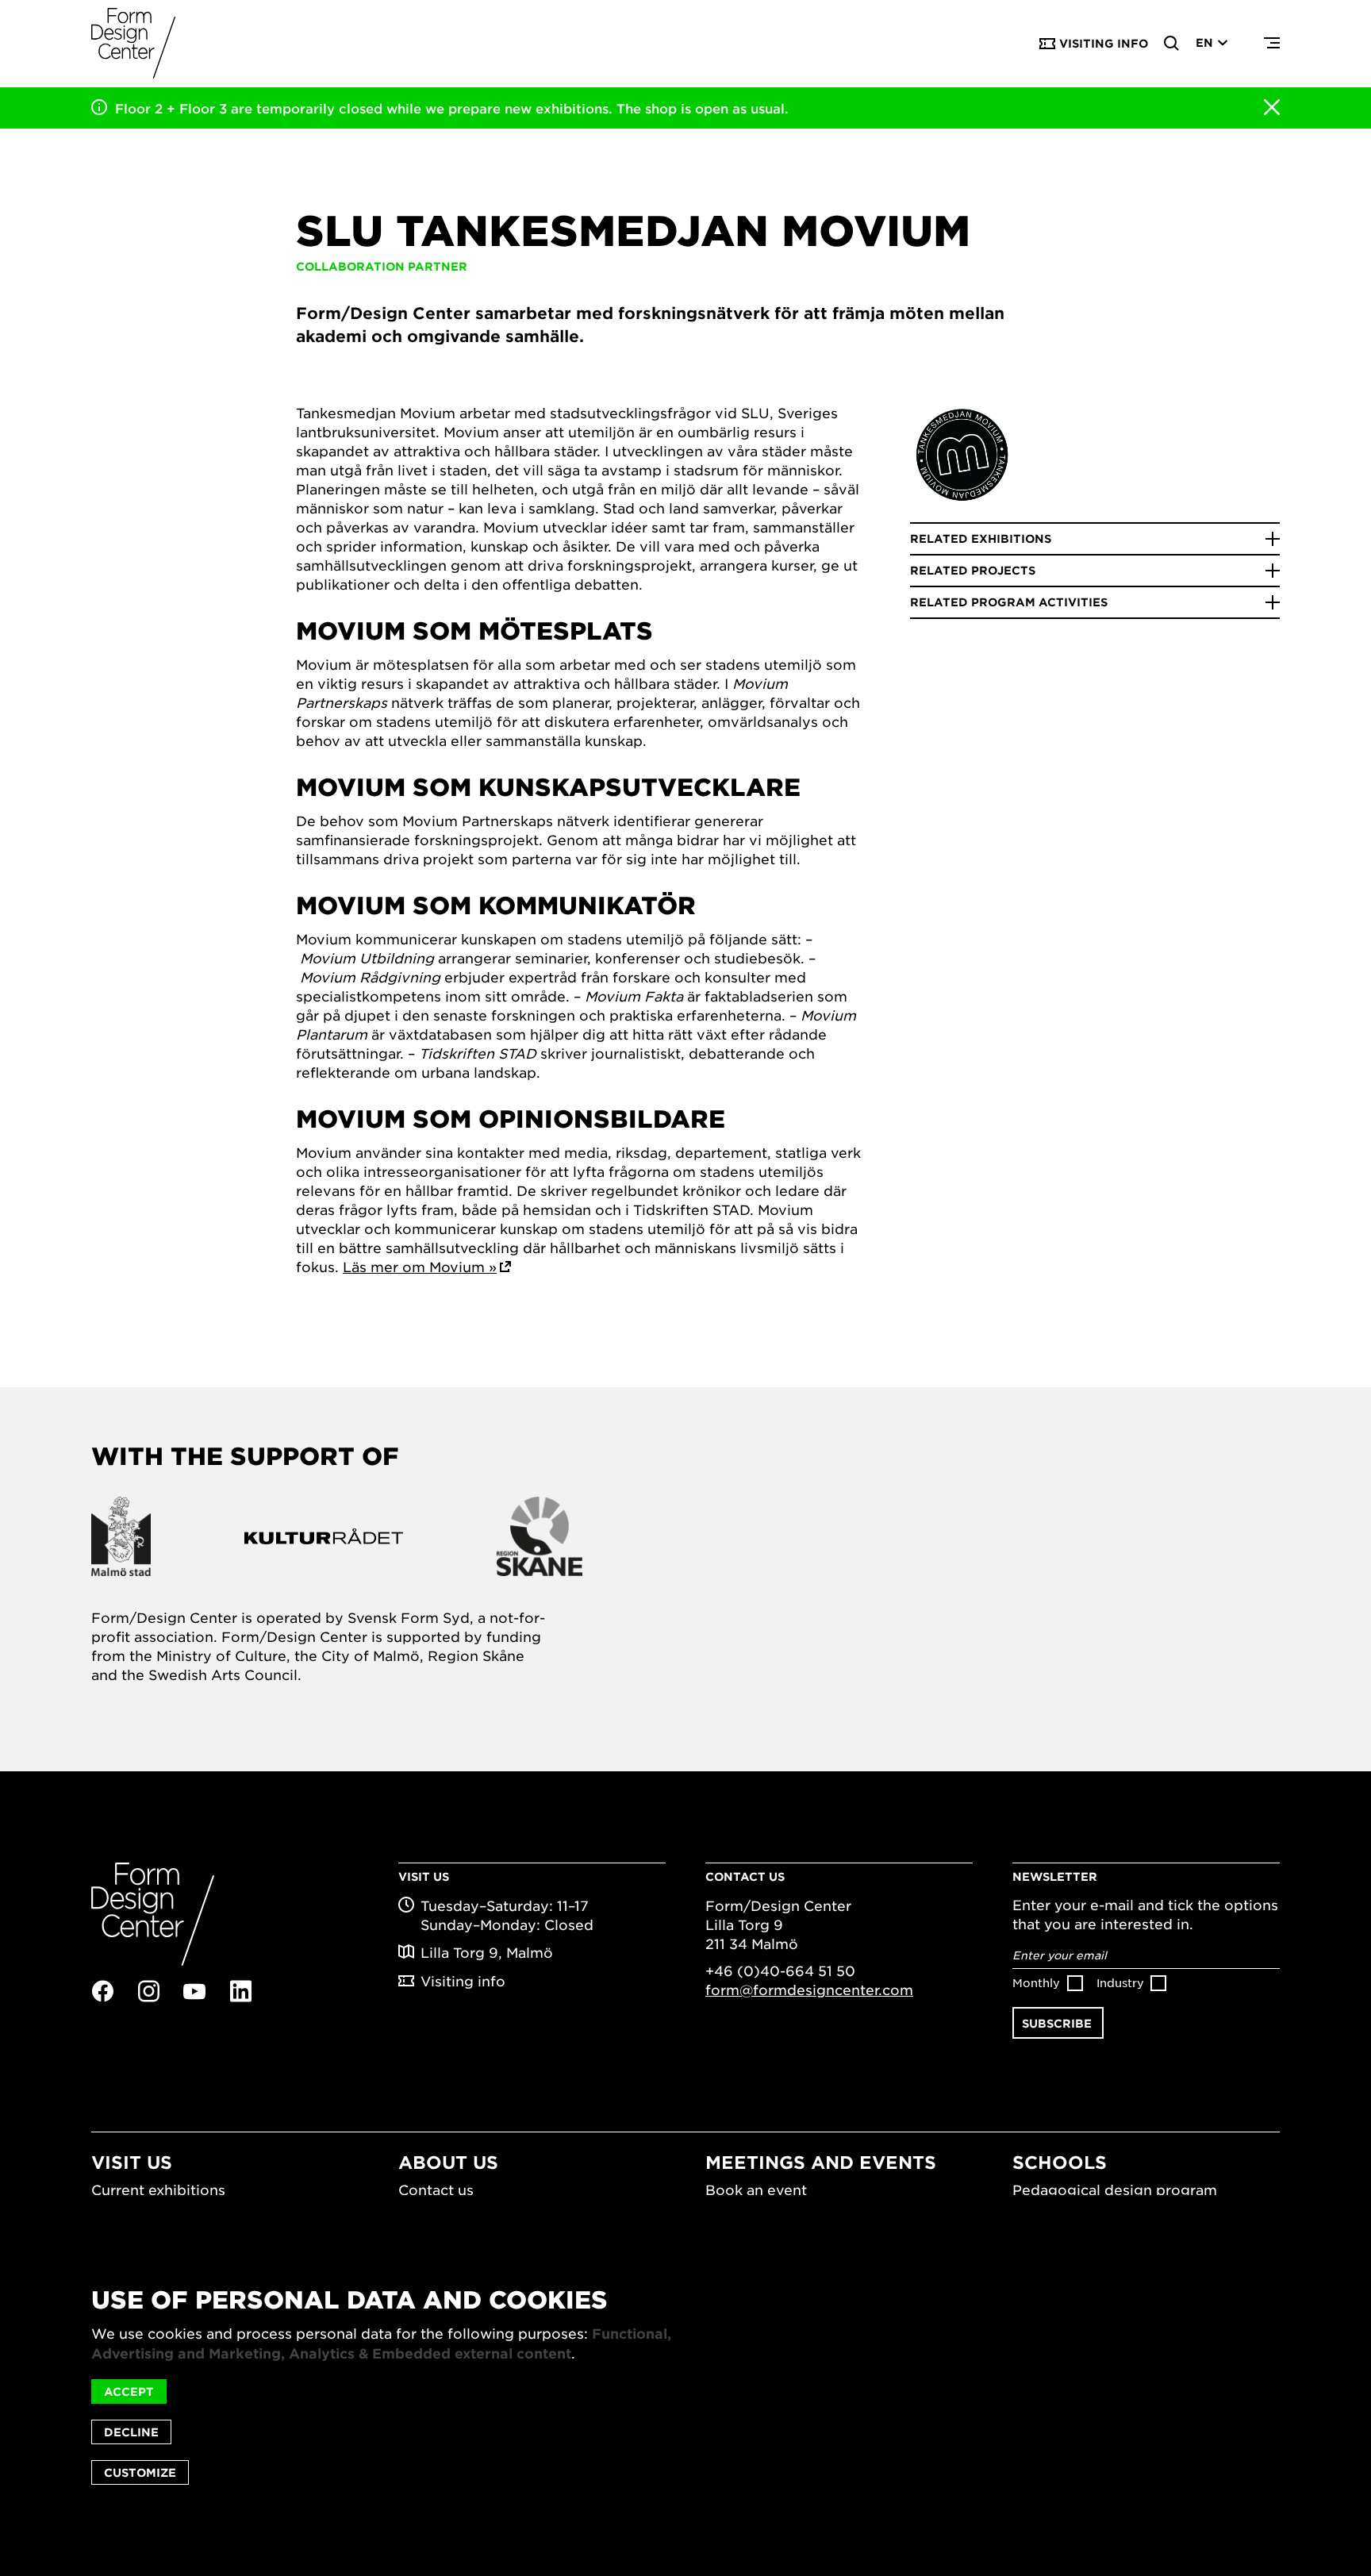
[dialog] (685, 2386)
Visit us (132, 2162)
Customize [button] (140, 2472)
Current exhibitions (158, 2190)
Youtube (194, 1992)
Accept (129, 2391)
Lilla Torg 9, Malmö (487, 1952)
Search (1172, 44)
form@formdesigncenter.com (809, 1990)
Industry (1120, 1982)
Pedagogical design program (1115, 2190)
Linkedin (240, 1991)
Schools (1060, 2162)
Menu (1272, 44)
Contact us (436, 2190)
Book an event (756, 2190)
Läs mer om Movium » (420, 1267)
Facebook (102, 1991)
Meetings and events (821, 2162)
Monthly (1036, 1982)
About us (448, 2162)
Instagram (148, 1991)
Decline (131, 2432)
